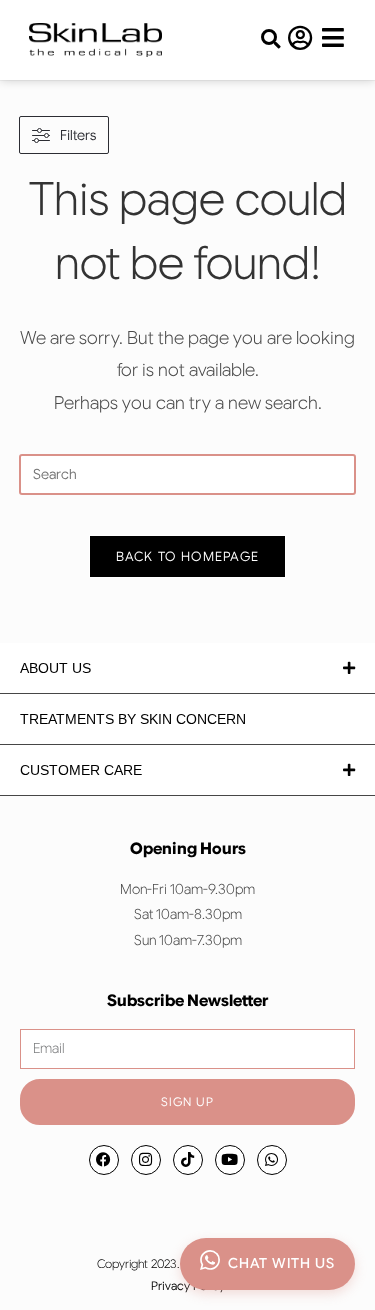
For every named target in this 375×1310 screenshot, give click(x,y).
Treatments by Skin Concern (133, 719)
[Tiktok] (188, 1160)
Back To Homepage (188, 556)
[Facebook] (104, 1160)
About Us (55, 668)
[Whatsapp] (272, 1160)
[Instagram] (146, 1160)
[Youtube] (230, 1160)
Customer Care (81, 770)
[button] (270, 39)
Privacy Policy (188, 1285)
